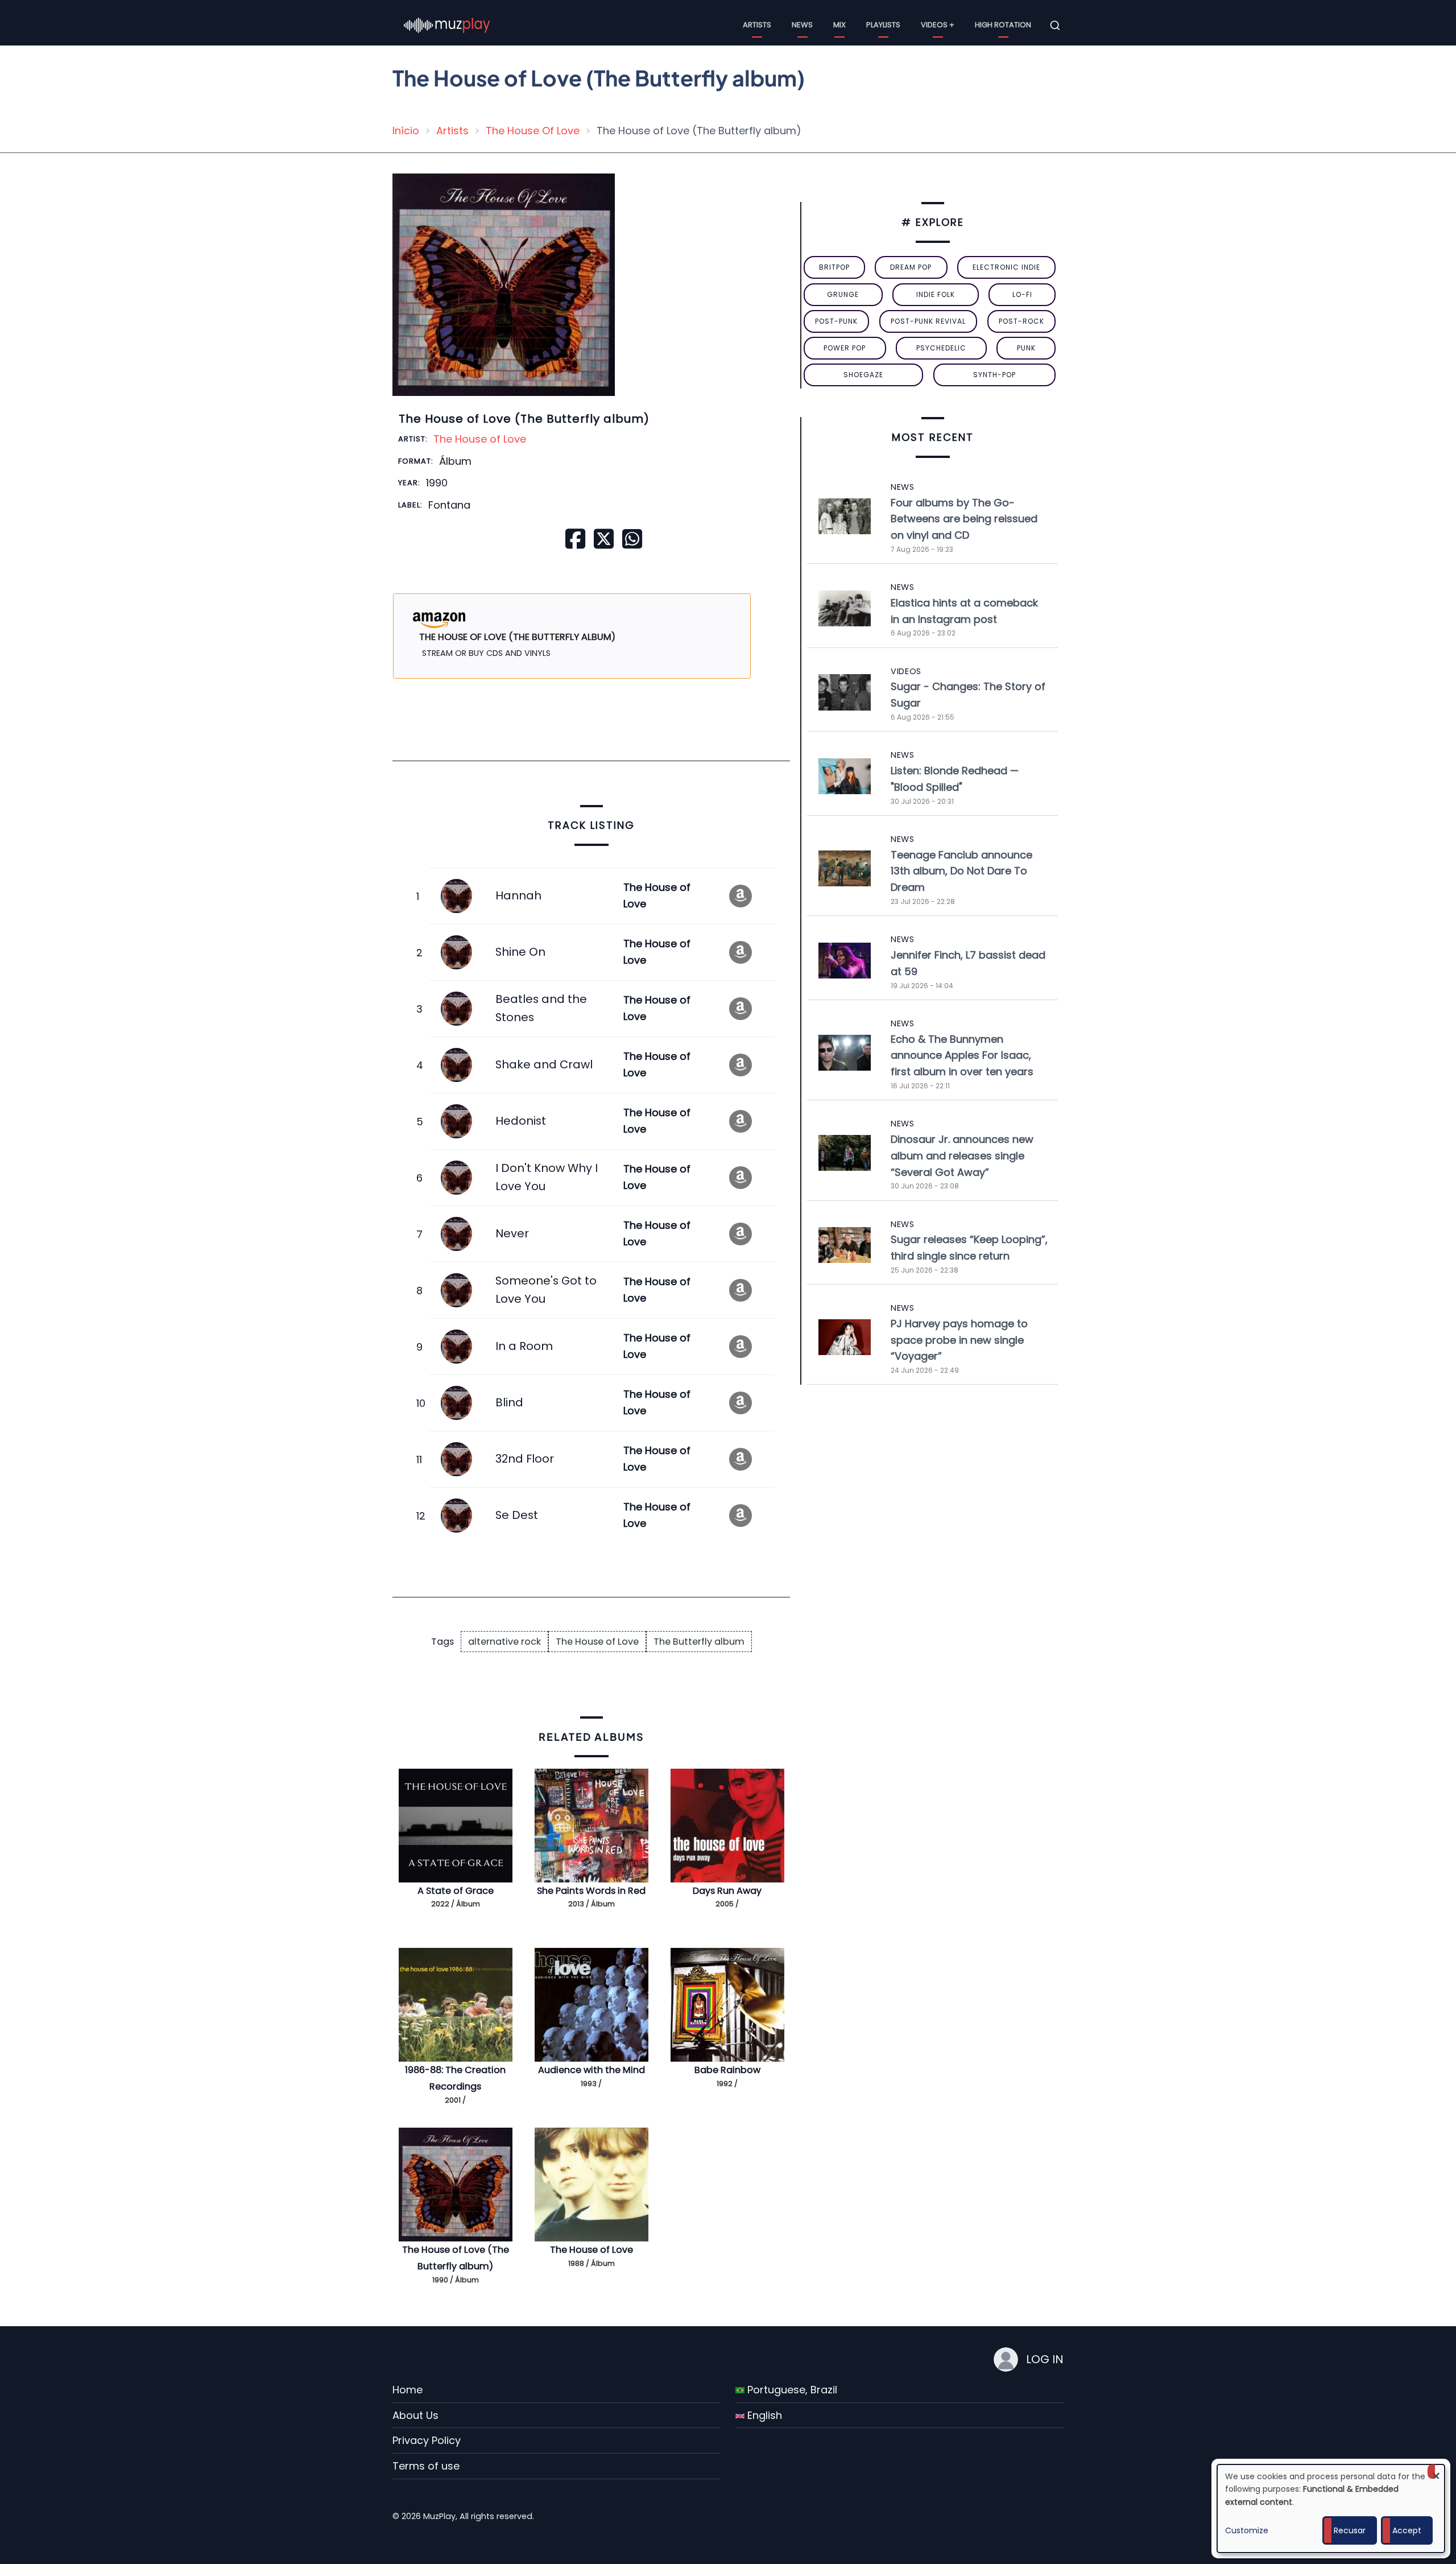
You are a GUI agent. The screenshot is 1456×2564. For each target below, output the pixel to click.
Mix (839, 25)
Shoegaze (863, 375)
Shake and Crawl (544, 1064)
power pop (845, 348)
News (802, 25)
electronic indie (1006, 267)
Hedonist (521, 1121)
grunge (843, 294)
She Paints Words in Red (591, 1891)
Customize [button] (1247, 2530)
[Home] (447, 25)
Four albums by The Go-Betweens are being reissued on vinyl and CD (964, 519)
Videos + (938, 25)
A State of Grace (456, 1891)
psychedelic (941, 348)
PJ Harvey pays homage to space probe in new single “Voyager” (959, 1340)
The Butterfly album (699, 1642)
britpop (834, 267)
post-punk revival (928, 321)
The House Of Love (533, 131)
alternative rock (504, 1642)
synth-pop (994, 375)
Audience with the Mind (591, 2070)
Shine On (520, 952)
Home (408, 2390)
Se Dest (517, 1515)
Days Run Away (727, 1891)
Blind (509, 1402)
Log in (1045, 2359)
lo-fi (1022, 294)
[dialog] (1331, 2509)
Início (406, 131)
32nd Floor (525, 1459)
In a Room (524, 1346)
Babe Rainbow (727, 2070)
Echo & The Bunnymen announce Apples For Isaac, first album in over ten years (962, 1056)
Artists (757, 25)
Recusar (1350, 2530)
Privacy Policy (427, 2440)
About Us (415, 2415)
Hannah (518, 895)
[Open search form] (1055, 26)
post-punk (836, 321)
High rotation (1003, 25)
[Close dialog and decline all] (1436, 2472)
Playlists (883, 25)
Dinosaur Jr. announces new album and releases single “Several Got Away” (962, 1156)
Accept (1407, 2530)
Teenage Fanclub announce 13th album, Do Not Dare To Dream (961, 871)
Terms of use (426, 2466)
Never (512, 1233)
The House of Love (480, 439)
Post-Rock (1021, 321)
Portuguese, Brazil (791, 2390)
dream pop (911, 267)
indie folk (936, 294)
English (763, 2415)
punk (1026, 348)
